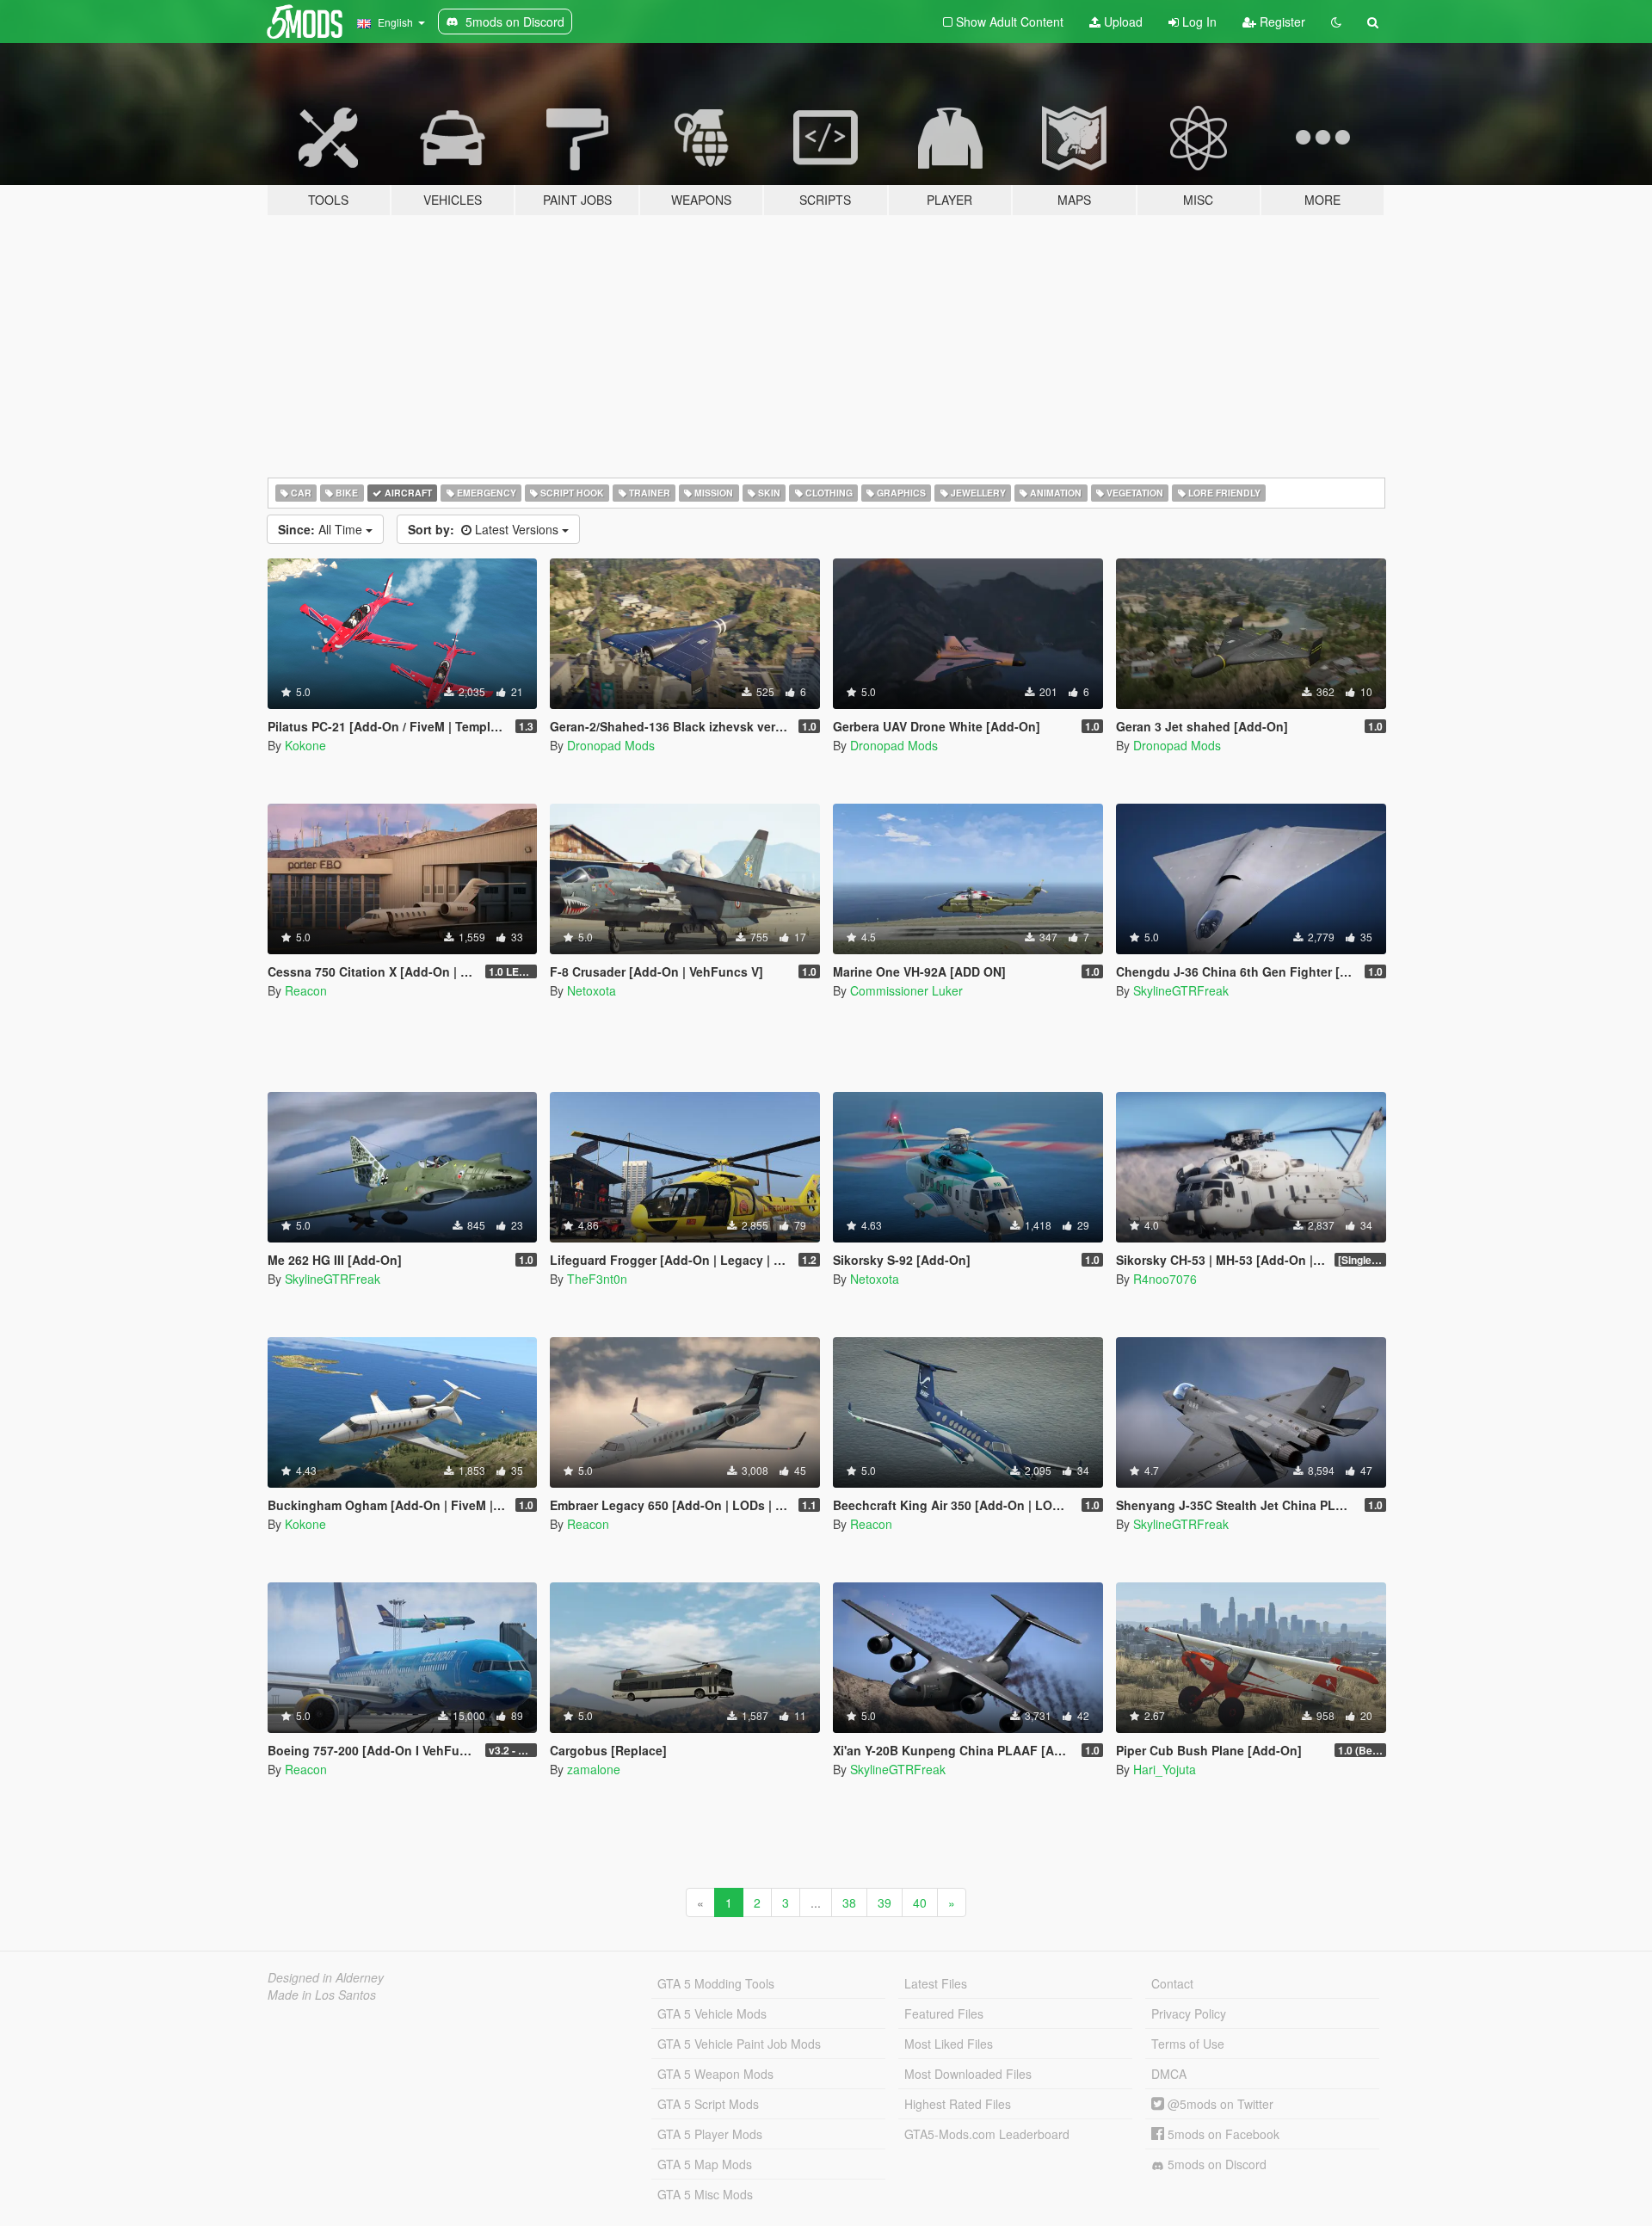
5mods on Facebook (1222, 2134)
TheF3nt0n (597, 1279)
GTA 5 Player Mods (710, 2134)
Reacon (306, 990)
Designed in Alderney (326, 1977)
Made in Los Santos (322, 1995)
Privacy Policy (1189, 2013)
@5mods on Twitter (1219, 2104)
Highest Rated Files (958, 2104)
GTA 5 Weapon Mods (715, 2074)
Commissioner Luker (906, 990)
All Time (322, 529)
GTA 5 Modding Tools (716, 1983)
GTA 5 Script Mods (708, 2104)
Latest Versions (485, 529)
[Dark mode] (1336, 22)
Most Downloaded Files (968, 2074)
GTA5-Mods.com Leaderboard (987, 2134)
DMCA (1169, 2074)
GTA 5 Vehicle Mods (712, 2013)
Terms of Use (1188, 2044)
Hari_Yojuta (1165, 1769)
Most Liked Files (949, 2044)
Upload (1122, 22)
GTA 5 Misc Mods (705, 2194)
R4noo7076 (1165, 1279)
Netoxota (592, 990)
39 (885, 1902)
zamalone (594, 1769)
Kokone (305, 745)
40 (920, 1902)
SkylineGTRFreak (1181, 990)
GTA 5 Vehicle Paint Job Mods (739, 2044)
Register (1281, 22)
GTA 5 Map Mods (705, 2164)
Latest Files (936, 1983)
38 (849, 1902)
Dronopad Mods (611, 745)
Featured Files (944, 2013)
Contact (1172, 1983)
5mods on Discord (1215, 2164)
